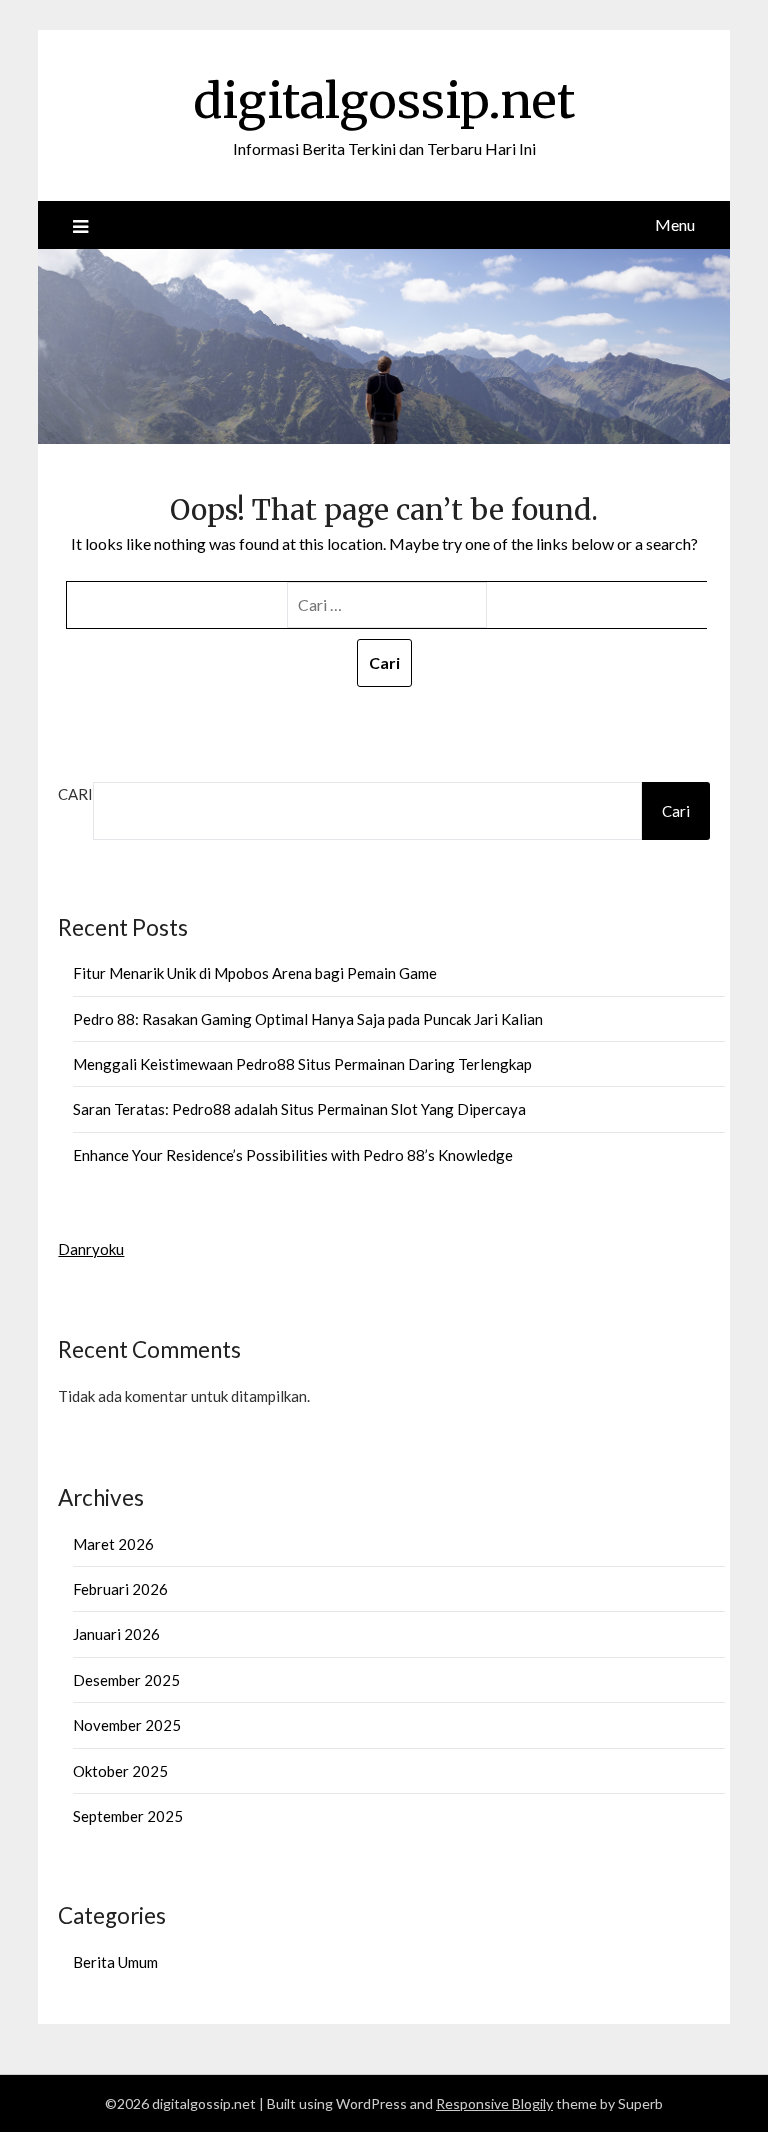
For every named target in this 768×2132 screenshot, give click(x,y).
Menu (675, 224)
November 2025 (127, 1725)
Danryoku (91, 1249)
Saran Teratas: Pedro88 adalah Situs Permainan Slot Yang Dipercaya (299, 1109)
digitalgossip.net (384, 101)
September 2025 (128, 1816)
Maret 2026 (113, 1544)
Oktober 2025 (120, 1771)
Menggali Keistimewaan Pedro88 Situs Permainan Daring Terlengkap (302, 1064)
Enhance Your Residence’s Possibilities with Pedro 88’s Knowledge (293, 1155)
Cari (75, 794)
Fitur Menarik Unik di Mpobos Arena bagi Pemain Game (255, 973)
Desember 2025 (126, 1680)
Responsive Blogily (494, 2103)
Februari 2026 (120, 1589)
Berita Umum (115, 1962)
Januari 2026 (116, 1634)
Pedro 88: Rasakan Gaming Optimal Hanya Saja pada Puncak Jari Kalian (308, 1019)
